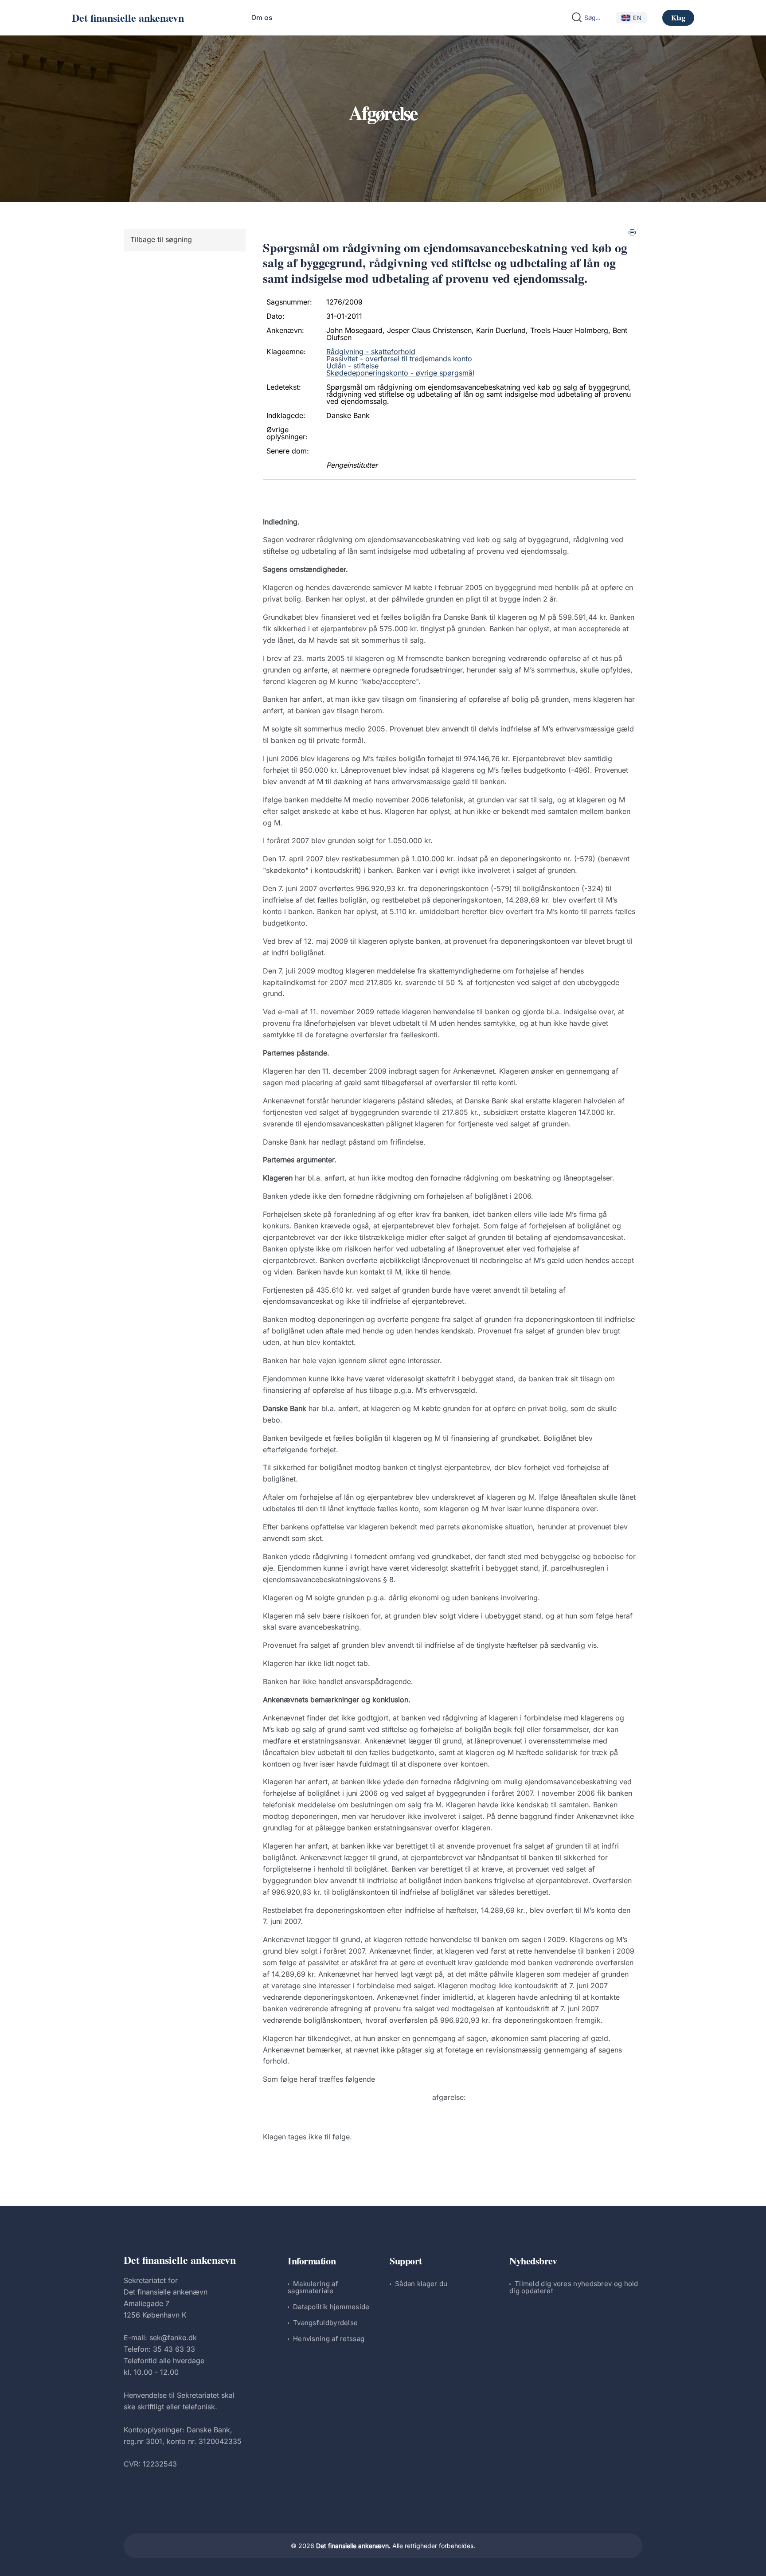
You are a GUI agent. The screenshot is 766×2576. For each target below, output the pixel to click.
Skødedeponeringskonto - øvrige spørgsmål (400, 373)
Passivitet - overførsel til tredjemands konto (399, 359)
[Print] (632, 232)
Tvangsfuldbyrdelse (325, 2323)
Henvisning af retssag (329, 2339)
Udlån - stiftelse (352, 366)
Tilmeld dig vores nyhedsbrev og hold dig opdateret (574, 2287)
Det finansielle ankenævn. (353, 2546)
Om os (262, 18)
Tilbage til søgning (161, 239)
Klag (678, 18)
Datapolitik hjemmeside (331, 2307)
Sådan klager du (421, 2284)
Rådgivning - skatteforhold (371, 352)
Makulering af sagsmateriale (313, 2287)
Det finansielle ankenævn (128, 18)
